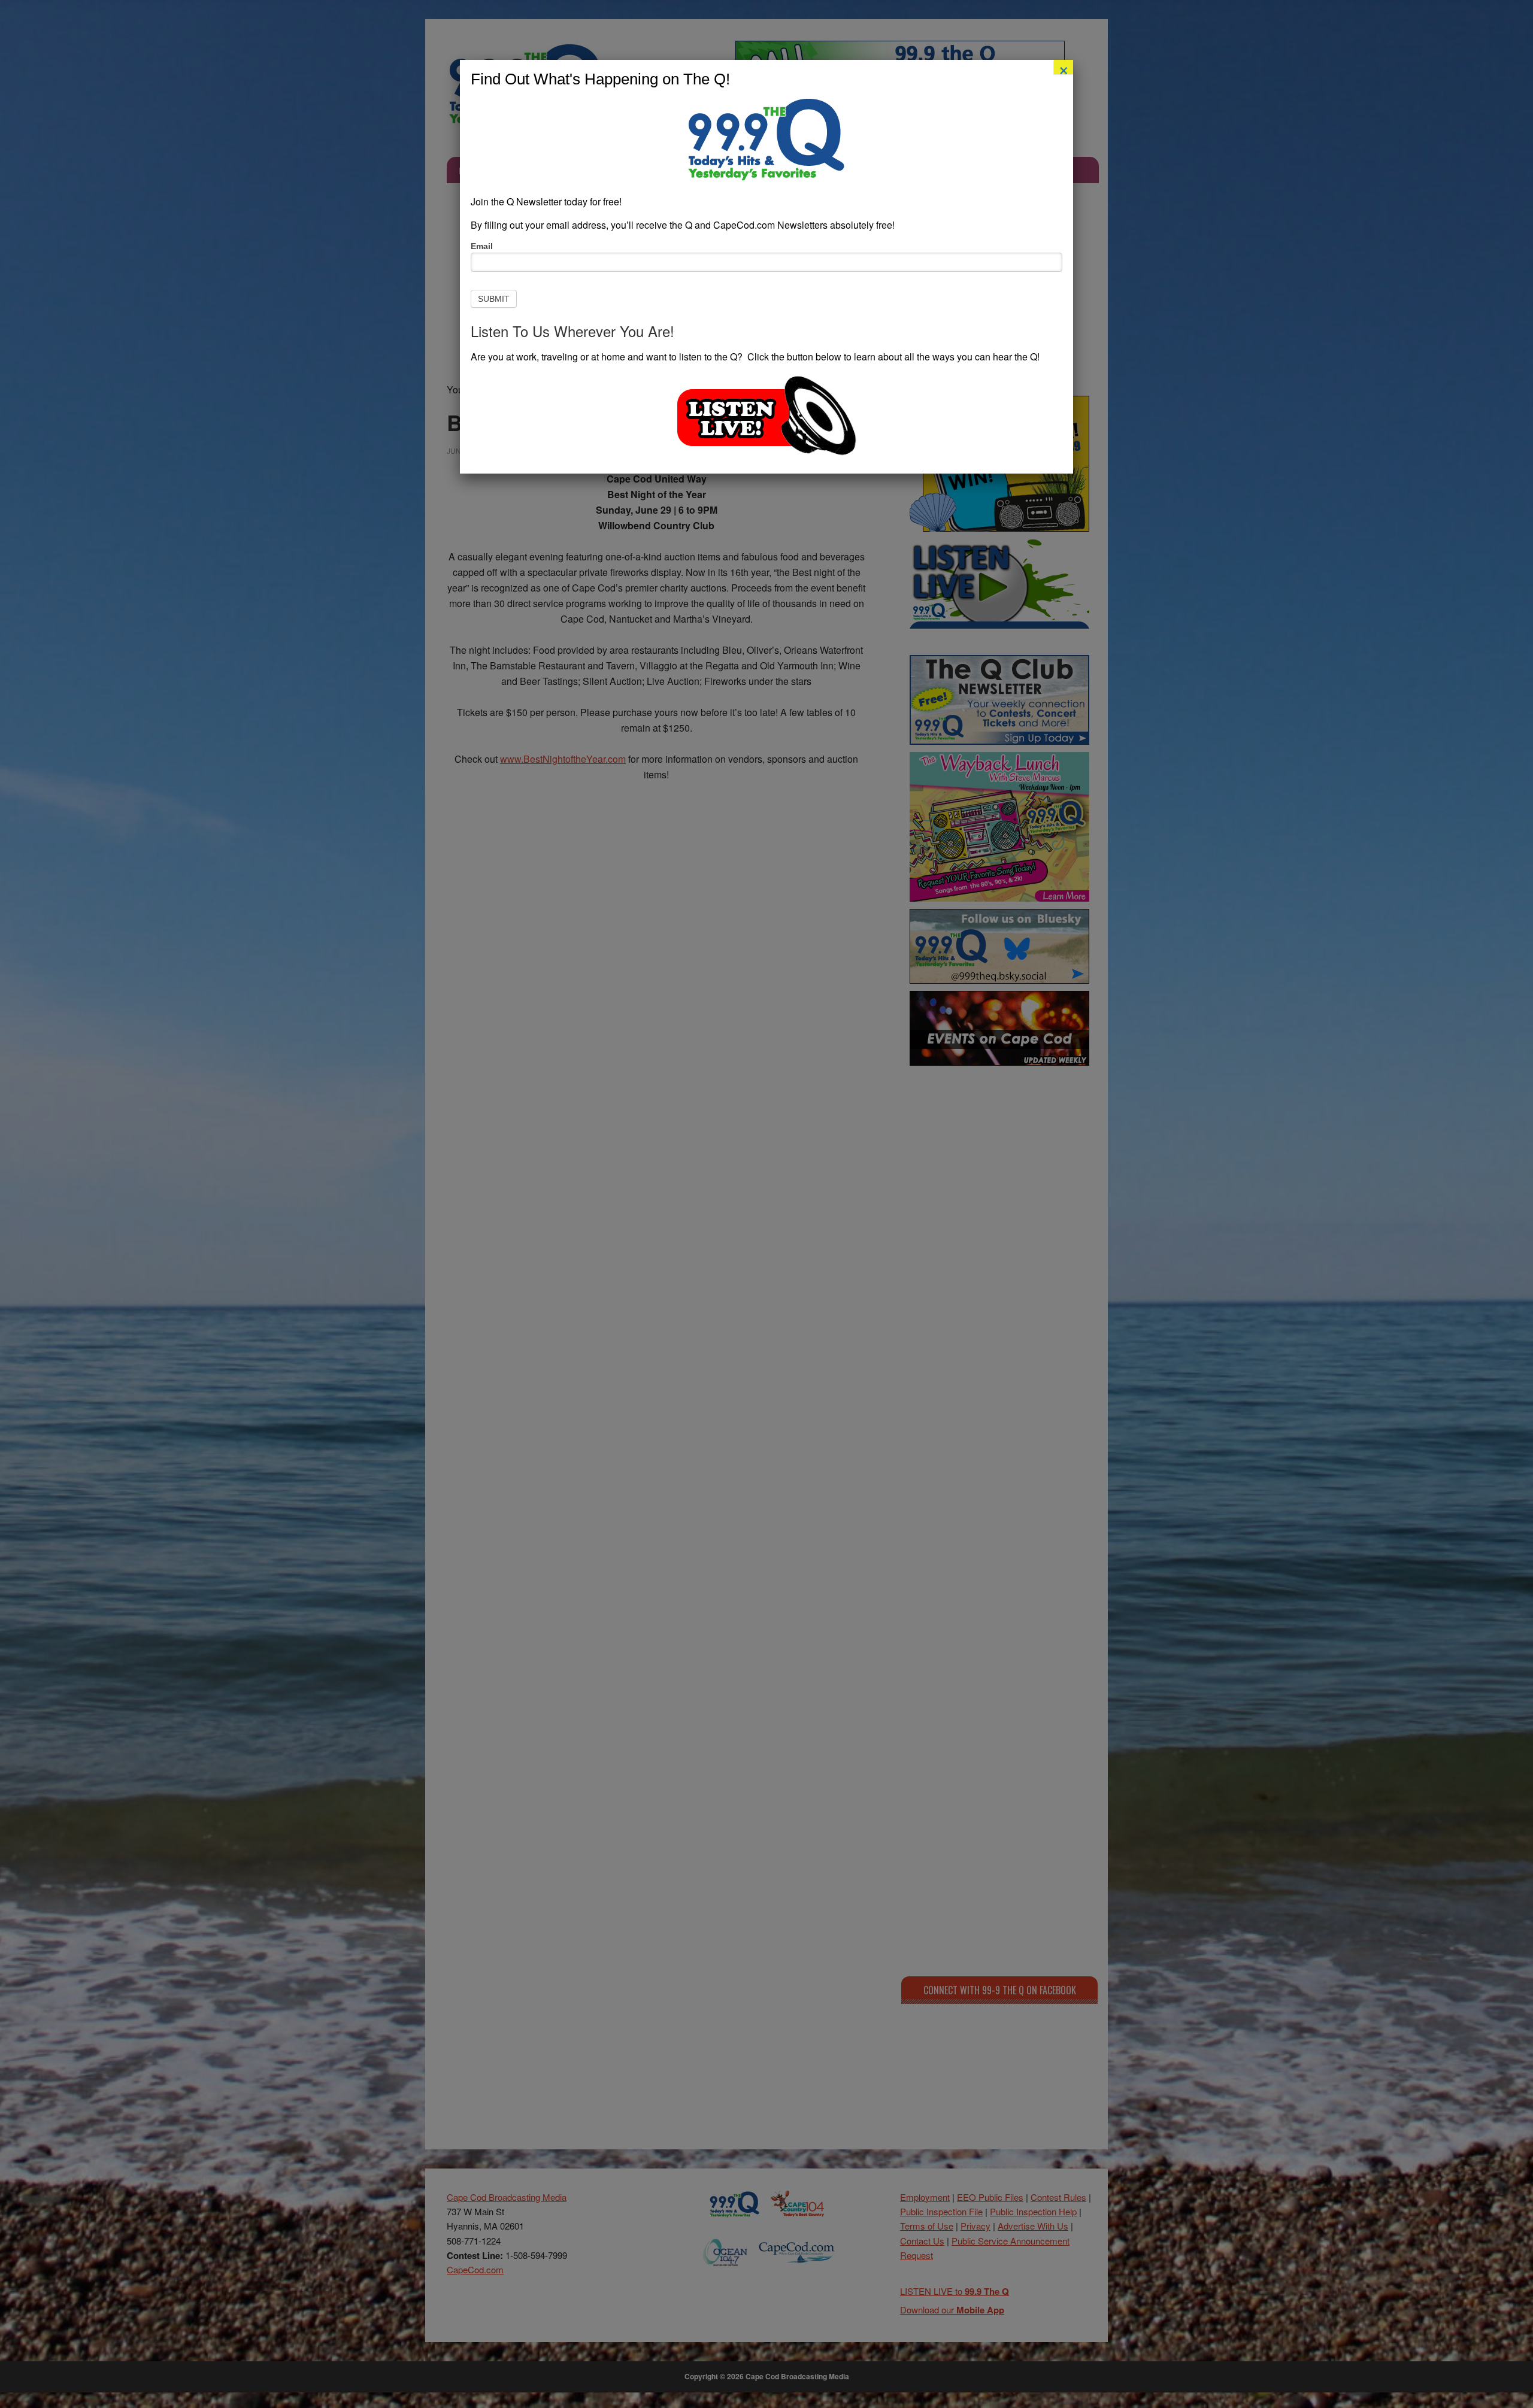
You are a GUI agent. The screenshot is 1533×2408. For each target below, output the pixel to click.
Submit (494, 299)
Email (482, 246)
